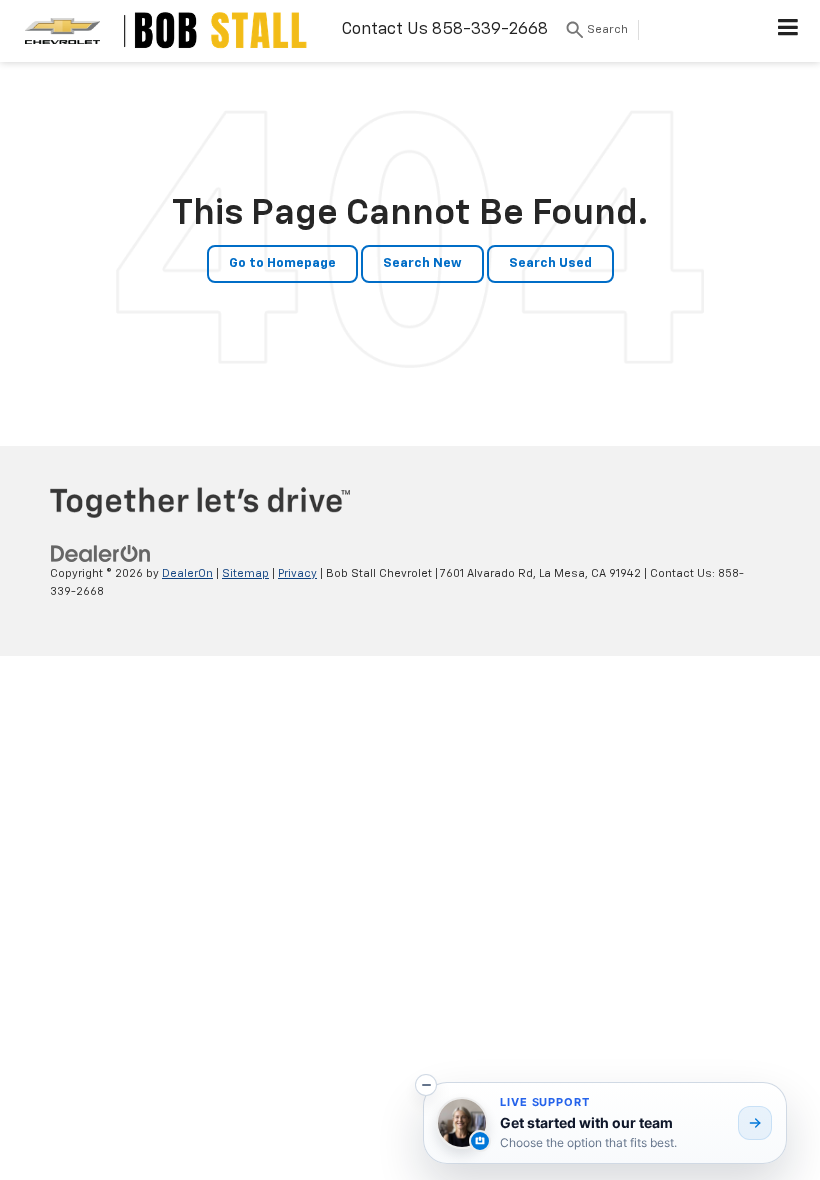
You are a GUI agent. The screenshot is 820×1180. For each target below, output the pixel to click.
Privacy (297, 573)
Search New (422, 263)
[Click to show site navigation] (788, 31)
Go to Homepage (282, 263)
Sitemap (245, 573)
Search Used (550, 263)
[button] (426, 1085)
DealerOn (187, 573)
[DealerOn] (101, 553)
